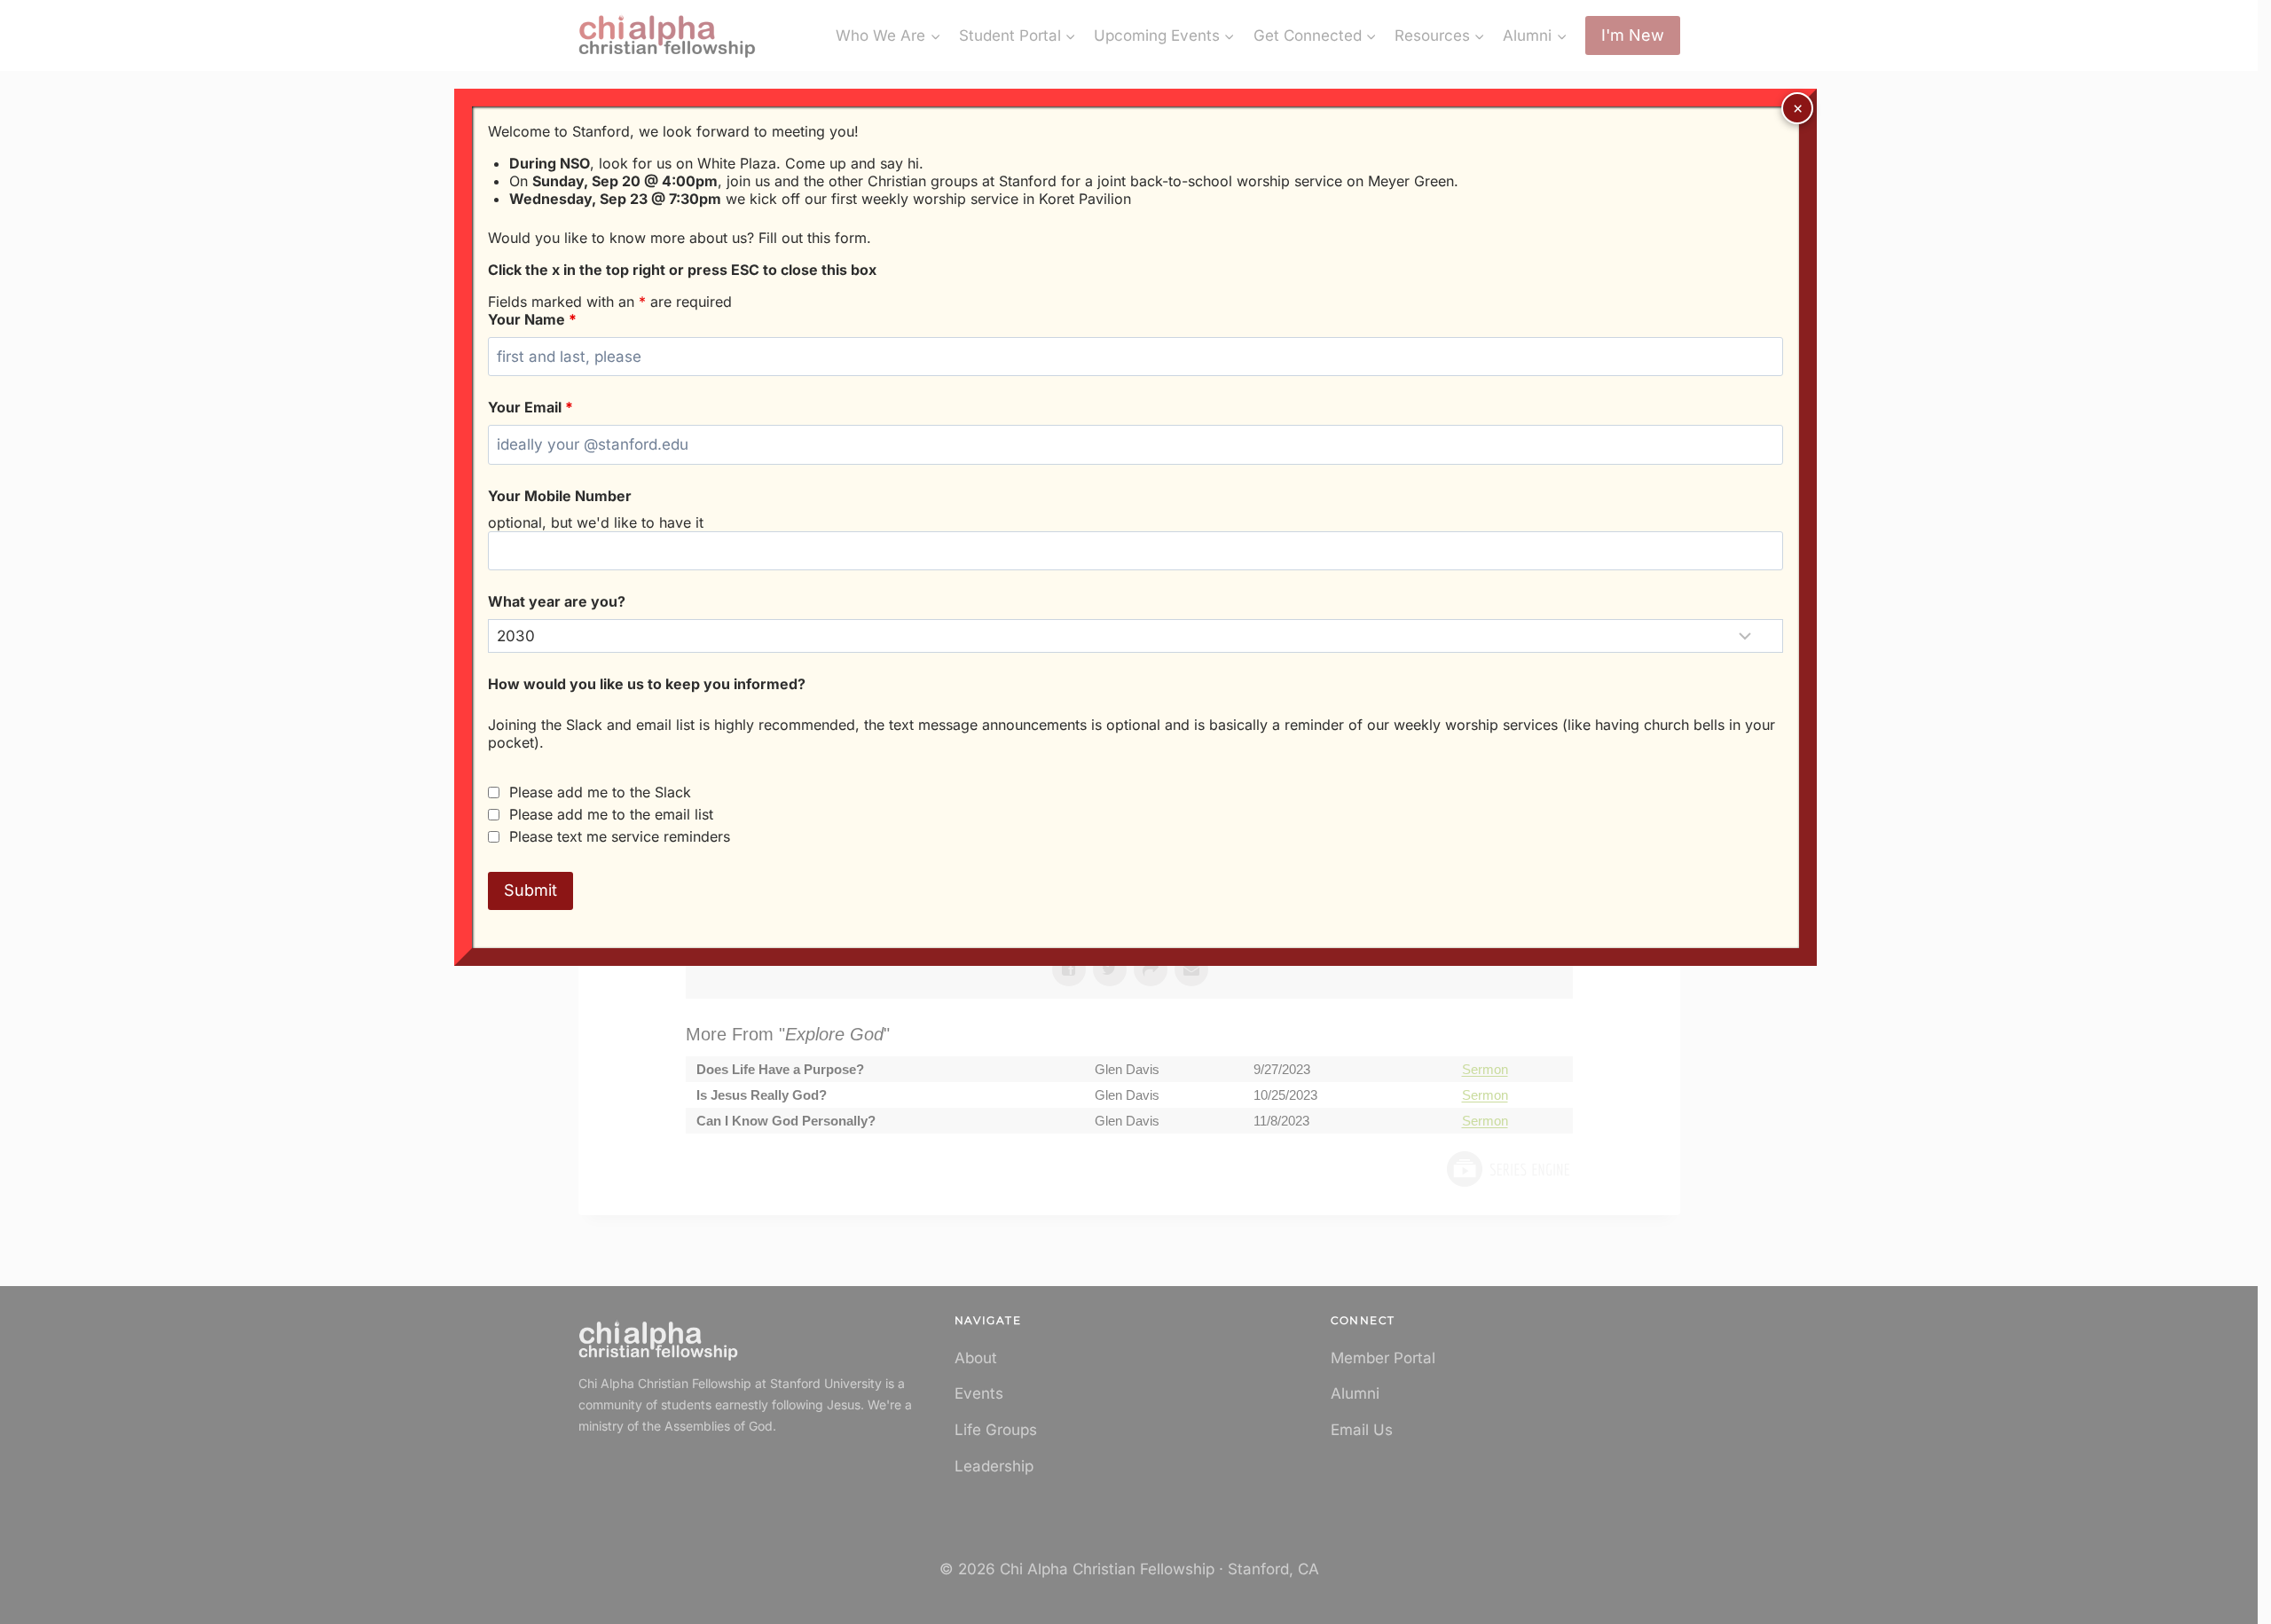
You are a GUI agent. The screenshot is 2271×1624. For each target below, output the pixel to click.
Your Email (530, 407)
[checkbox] (494, 792)
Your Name (532, 319)
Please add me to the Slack (600, 792)
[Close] (1797, 108)
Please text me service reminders (620, 836)
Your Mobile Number (560, 496)
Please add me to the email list (611, 814)
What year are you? (557, 601)
